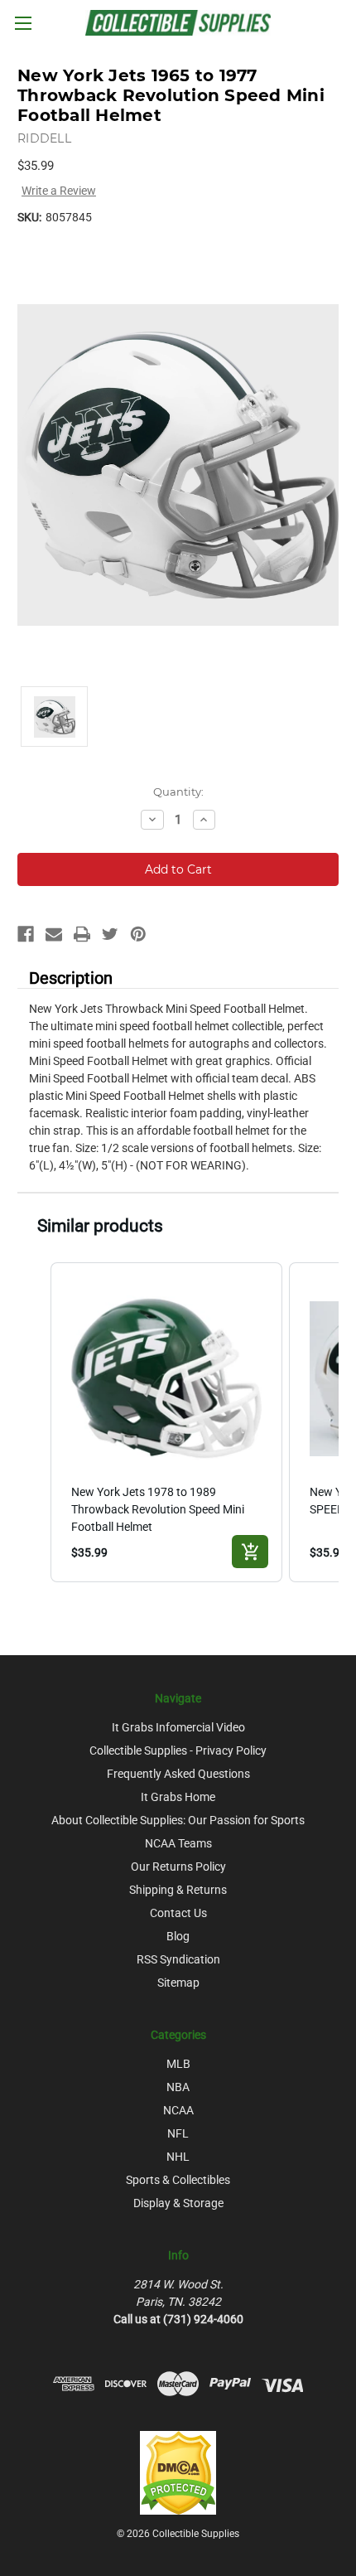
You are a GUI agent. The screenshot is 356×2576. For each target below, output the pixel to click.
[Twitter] (110, 934)
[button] (34, 1422)
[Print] (82, 934)
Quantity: (178, 792)
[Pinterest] (138, 934)
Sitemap (178, 1983)
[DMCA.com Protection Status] (178, 2472)
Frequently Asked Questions (178, 1774)
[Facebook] (26, 934)
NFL (178, 2133)
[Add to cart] (250, 1552)
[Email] (54, 934)
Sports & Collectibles (178, 2180)
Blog (178, 1936)
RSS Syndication (178, 1959)
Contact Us (178, 1913)
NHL (178, 2157)
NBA (178, 2087)
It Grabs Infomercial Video (178, 1727)
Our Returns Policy (178, 1867)
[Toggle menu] (23, 23)
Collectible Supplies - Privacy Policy (178, 1750)
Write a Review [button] (59, 191)
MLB (178, 2064)
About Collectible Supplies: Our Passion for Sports (178, 1820)
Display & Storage (178, 2203)
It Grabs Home (178, 1797)
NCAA (178, 2110)
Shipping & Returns (178, 1890)
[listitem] (166, 1422)
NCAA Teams (178, 1843)
